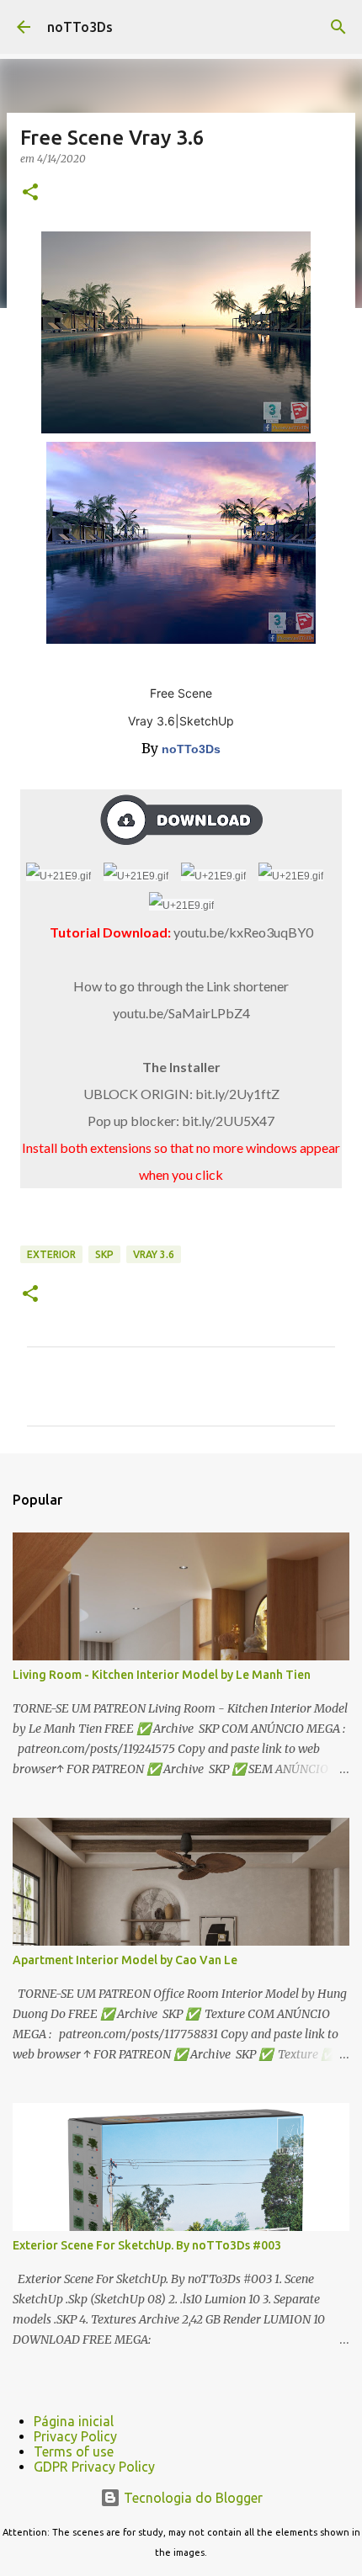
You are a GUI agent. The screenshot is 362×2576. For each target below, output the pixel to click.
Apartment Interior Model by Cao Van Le (125, 1960)
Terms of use (74, 2451)
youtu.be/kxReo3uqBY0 (243, 932)
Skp (104, 1254)
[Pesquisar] (338, 27)
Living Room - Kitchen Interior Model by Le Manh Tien (162, 1675)
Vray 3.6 (154, 1254)
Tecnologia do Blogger (192, 2498)
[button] (30, 193)
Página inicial (74, 2421)
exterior (51, 1254)
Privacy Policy (75, 2436)
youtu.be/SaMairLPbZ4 (181, 1013)
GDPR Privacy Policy (94, 2467)
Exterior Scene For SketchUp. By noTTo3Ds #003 (147, 2245)
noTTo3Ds (80, 27)
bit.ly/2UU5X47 (228, 1121)
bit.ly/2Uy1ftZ (237, 1094)
